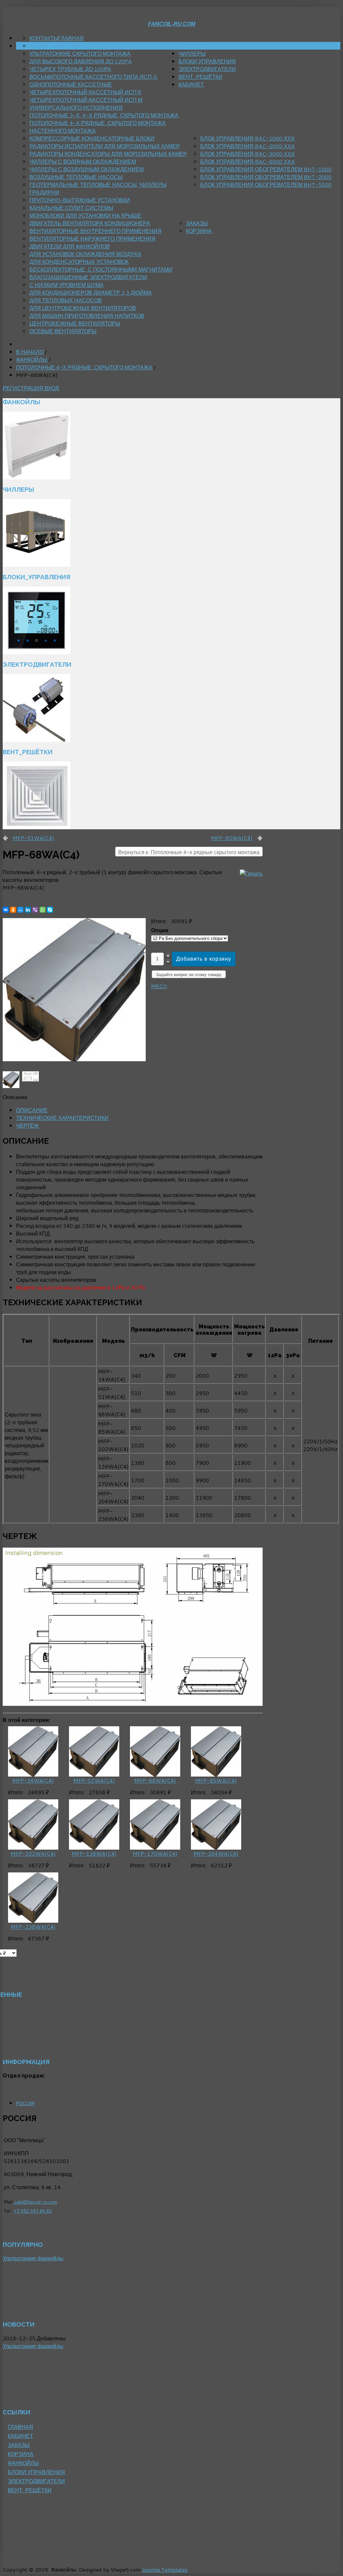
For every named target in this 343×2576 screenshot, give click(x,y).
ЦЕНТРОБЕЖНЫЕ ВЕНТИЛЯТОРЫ (75, 323)
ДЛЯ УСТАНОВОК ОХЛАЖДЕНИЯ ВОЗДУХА (85, 254)
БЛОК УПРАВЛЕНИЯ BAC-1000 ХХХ (248, 138)
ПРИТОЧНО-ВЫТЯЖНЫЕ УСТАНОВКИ (80, 200)
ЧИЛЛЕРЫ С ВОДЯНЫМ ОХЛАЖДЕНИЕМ (83, 161)
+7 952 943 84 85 (33, 2211)
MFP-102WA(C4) (33, 1853)
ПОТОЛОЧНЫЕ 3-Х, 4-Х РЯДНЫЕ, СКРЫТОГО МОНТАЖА (104, 115)
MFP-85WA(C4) (232, 838)
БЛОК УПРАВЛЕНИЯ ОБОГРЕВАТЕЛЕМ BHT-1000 (266, 169)
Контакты (44, 38)
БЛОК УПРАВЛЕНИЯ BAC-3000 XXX (248, 154)
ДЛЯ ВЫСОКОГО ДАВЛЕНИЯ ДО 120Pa (81, 61)
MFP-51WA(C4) (33, 838)
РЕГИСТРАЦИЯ (24, 388)
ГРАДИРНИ (44, 192)
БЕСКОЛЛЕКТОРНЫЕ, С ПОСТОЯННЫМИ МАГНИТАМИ (101, 269)
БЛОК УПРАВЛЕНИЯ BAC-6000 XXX (248, 161)
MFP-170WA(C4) (155, 1853)
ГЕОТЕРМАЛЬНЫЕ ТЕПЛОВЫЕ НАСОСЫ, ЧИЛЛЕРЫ (98, 185)
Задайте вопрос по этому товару (189, 975)
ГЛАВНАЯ (71, 38)
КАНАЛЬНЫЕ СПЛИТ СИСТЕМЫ (71, 208)
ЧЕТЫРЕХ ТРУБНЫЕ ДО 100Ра (70, 69)
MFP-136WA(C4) (94, 1853)
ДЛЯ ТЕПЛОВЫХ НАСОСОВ (66, 300)
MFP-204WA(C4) (216, 1853)
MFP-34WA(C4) (33, 1780)
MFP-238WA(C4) (33, 1927)
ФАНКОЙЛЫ (194, 46)
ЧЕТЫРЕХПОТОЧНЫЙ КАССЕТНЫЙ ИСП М (86, 100)
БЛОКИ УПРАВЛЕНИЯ (207, 61)
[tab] (32, 1110)
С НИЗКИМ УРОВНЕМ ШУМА (66, 285)
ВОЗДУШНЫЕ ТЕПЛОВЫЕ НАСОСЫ (76, 177)
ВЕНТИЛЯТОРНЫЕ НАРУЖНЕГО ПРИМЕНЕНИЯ (92, 238)
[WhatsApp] (43, 910)
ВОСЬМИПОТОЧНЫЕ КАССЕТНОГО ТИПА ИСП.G (93, 77)
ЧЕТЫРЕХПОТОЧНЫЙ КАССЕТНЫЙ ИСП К (85, 92)
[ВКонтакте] (6, 910)
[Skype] (50, 910)
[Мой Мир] (20, 910)
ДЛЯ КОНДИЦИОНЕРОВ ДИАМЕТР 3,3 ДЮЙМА (91, 292)
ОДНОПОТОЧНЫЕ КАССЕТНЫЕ (71, 84)
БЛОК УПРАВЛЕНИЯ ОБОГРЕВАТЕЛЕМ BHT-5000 (266, 185)
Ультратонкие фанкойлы (33, 2258)
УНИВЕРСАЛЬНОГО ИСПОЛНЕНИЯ (76, 107)
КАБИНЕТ (191, 84)
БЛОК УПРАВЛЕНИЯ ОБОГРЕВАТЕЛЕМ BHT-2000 (266, 177)
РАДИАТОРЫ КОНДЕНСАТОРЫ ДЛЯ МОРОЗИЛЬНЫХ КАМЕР (108, 154)
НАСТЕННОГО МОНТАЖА (63, 131)
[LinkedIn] (28, 910)
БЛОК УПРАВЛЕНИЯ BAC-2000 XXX (248, 146)
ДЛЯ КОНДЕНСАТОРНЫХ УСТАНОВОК (79, 262)
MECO (159, 986)
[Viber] (35, 910)
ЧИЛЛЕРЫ (192, 53)
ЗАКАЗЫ (197, 223)
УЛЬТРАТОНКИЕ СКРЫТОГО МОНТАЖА (80, 53)
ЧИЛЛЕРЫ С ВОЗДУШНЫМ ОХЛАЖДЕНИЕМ (87, 169)
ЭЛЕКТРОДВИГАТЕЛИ (207, 69)
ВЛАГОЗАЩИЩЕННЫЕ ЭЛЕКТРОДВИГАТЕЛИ (88, 277)
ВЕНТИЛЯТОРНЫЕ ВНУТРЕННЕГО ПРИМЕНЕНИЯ (95, 231)
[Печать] (251, 873)
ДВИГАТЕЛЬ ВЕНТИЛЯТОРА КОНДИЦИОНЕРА (90, 223)
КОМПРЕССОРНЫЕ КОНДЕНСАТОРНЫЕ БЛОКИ (92, 138)
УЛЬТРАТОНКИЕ (50, 46)
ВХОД (52, 388)
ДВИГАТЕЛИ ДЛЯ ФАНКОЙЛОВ (70, 246)
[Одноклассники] (13, 910)
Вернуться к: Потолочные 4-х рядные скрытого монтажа (189, 852)
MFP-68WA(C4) (155, 1780)
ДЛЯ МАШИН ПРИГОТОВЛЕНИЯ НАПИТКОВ (87, 316)
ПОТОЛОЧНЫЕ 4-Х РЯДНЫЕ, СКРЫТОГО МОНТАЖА (98, 123)
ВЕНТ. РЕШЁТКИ (200, 77)
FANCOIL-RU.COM (172, 24)
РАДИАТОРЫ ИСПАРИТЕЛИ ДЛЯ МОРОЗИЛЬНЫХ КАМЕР (105, 146)
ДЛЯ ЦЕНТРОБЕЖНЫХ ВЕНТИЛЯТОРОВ (83, 308)
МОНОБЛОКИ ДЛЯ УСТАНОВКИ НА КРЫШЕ (85, 215)
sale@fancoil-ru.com (35, 2202)
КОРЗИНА (199, 231)
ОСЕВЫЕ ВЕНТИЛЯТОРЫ (63, 331)
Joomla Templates (165, 2569)
